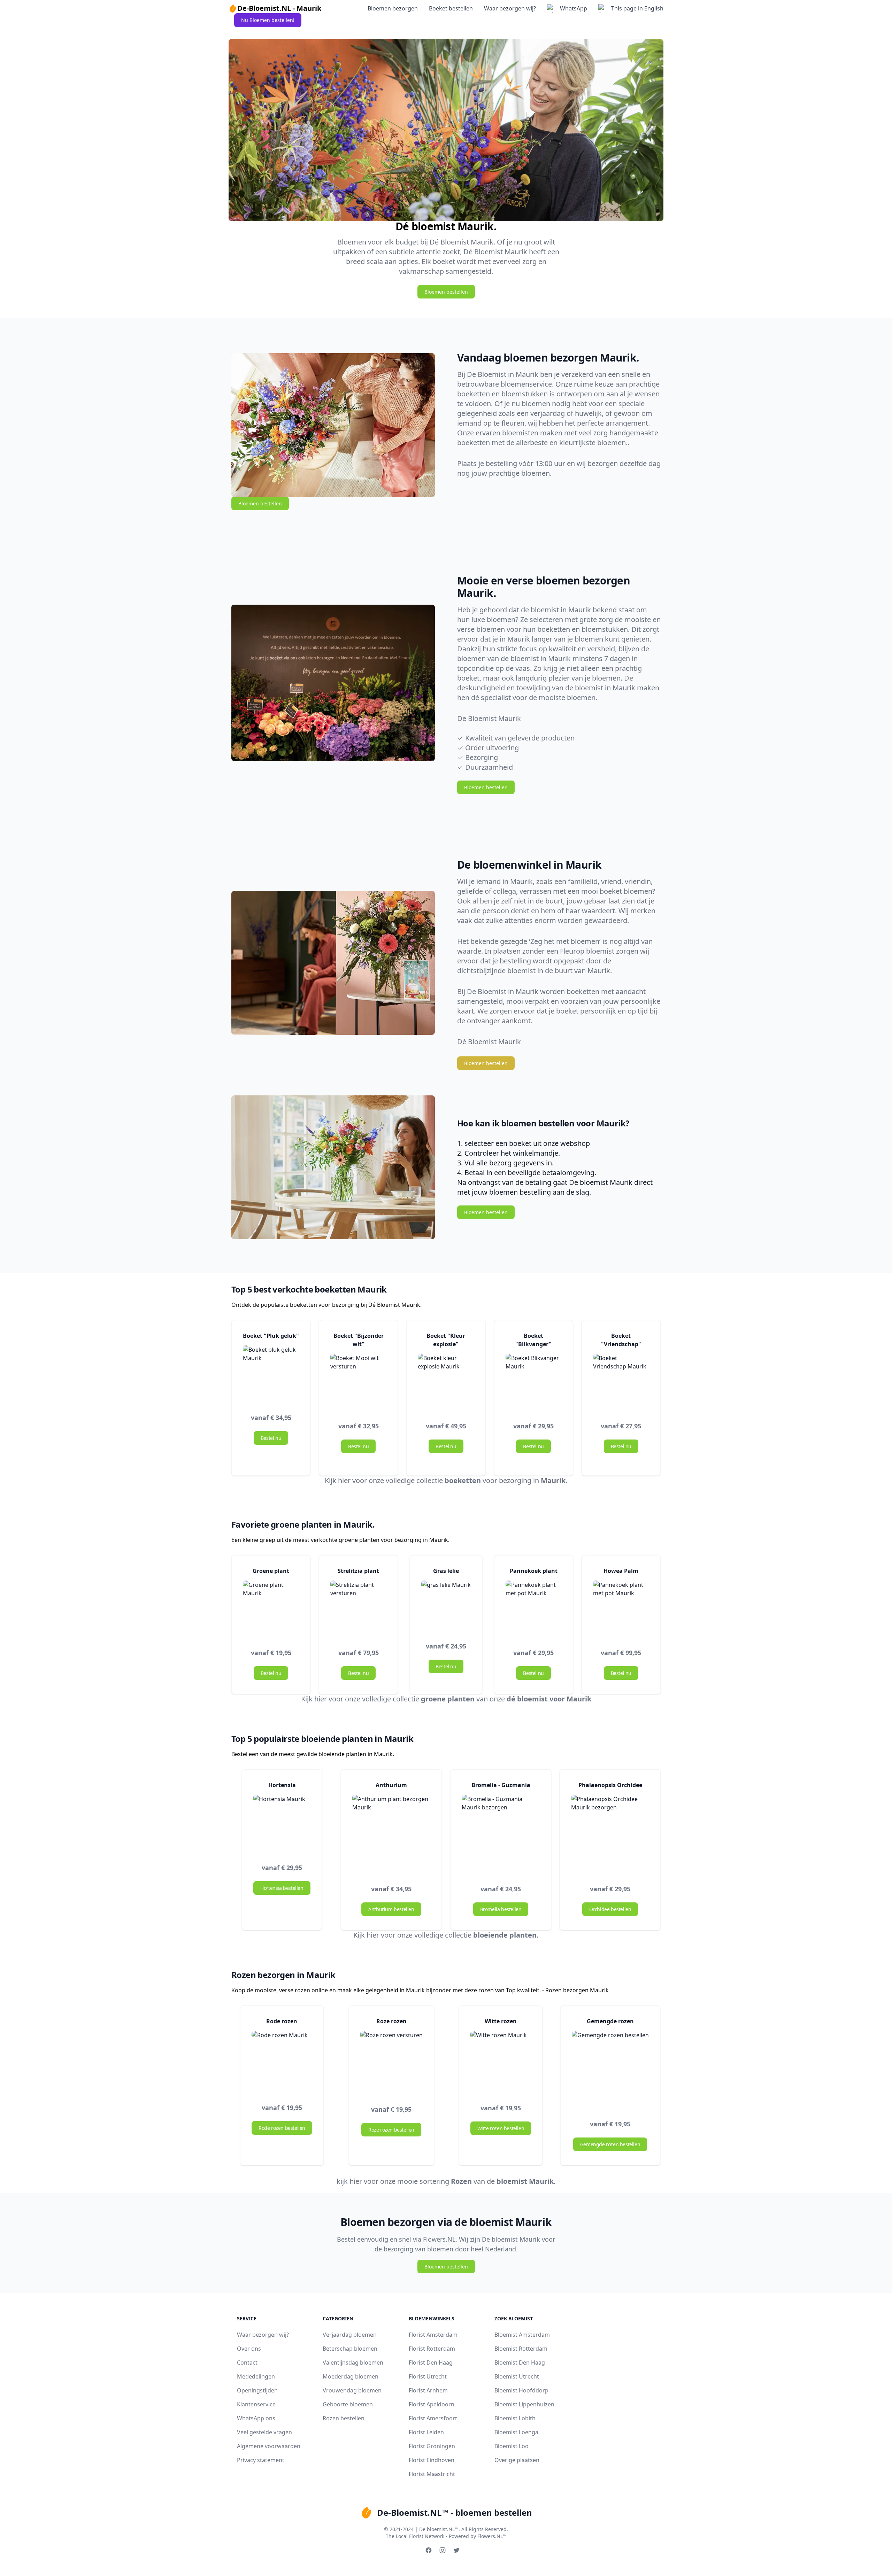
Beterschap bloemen (350, 2349)
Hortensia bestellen (282, 1888)
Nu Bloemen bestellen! (268, 20)
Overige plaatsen (517, 2460)
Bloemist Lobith (515, 2418)
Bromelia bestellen (501, 1909)
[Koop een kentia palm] (621, 1609)
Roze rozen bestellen (391, 2130)
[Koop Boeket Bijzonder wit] (358, 1382)
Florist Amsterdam (433, 2335)
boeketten (463, 1480)
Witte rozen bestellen (501, 2128)
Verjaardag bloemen (350, 2335)
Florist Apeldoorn (432, 2404)
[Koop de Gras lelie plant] (446, 1605)
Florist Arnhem (428, 2390)
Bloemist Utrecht (517, 2376)
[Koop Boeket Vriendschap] (621, 1382)
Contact (247, 2362)
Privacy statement (261, 2460)
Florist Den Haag (431, 2362)
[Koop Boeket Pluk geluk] (271, 1374)
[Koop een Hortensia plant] (282, 1823)
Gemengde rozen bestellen (610, 2144)
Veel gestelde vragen (264, 2432)
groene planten (448, 1699)
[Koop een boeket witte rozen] (391, 2062)
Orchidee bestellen (610, 1909)
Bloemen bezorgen (393, 8)
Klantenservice (256, 2404)
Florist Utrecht (428, 2376)
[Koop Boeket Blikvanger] (534, 1382)
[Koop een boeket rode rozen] (282, 2061)
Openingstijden (257, 2390)
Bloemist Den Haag (520, 2362)
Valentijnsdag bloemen (353, 2362)
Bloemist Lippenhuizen (524, 2404)
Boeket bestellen (451, 8)
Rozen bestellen (344, 2418)
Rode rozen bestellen (282, 2128)
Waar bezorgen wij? (510, 8)
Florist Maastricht (432, 2474)
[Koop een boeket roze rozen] (501, 2061)
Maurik (553, 1480)
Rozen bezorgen (567, 1990)
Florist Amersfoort (433, 2418)
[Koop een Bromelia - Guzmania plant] (501, 1834)
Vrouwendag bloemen (352, 2390)
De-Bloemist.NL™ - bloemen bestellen (455, 2512)
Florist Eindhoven (432, 2460)
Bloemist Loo (512, 2446)
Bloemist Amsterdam (522, 2335)
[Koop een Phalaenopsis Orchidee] (610, 1834)
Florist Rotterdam (432, 2349)
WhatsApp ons (256, 2418)
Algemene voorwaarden (269, 2446)
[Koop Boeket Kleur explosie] (446, 1382)
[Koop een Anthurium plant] (391, 1834)
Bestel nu (271, 1438)
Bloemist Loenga (516, 2432)
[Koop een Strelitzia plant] (358, 1609)
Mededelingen (256, 2376)
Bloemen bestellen (446, 292)
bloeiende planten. (506, 1935)
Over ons (249, 2349)
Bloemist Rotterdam (521, 2349)
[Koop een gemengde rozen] (610, 2069)
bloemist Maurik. (526, 2181)
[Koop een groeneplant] (271, 1609)
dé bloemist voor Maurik (549, 1699)
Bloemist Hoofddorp (521, 2390)
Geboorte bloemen (348, 2404)
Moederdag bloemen (351, 2376)
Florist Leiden (426, 2432)
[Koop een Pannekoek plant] (534, 1609)
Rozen (461, 2181)
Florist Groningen (432, 2446)
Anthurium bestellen (391, 1909)
